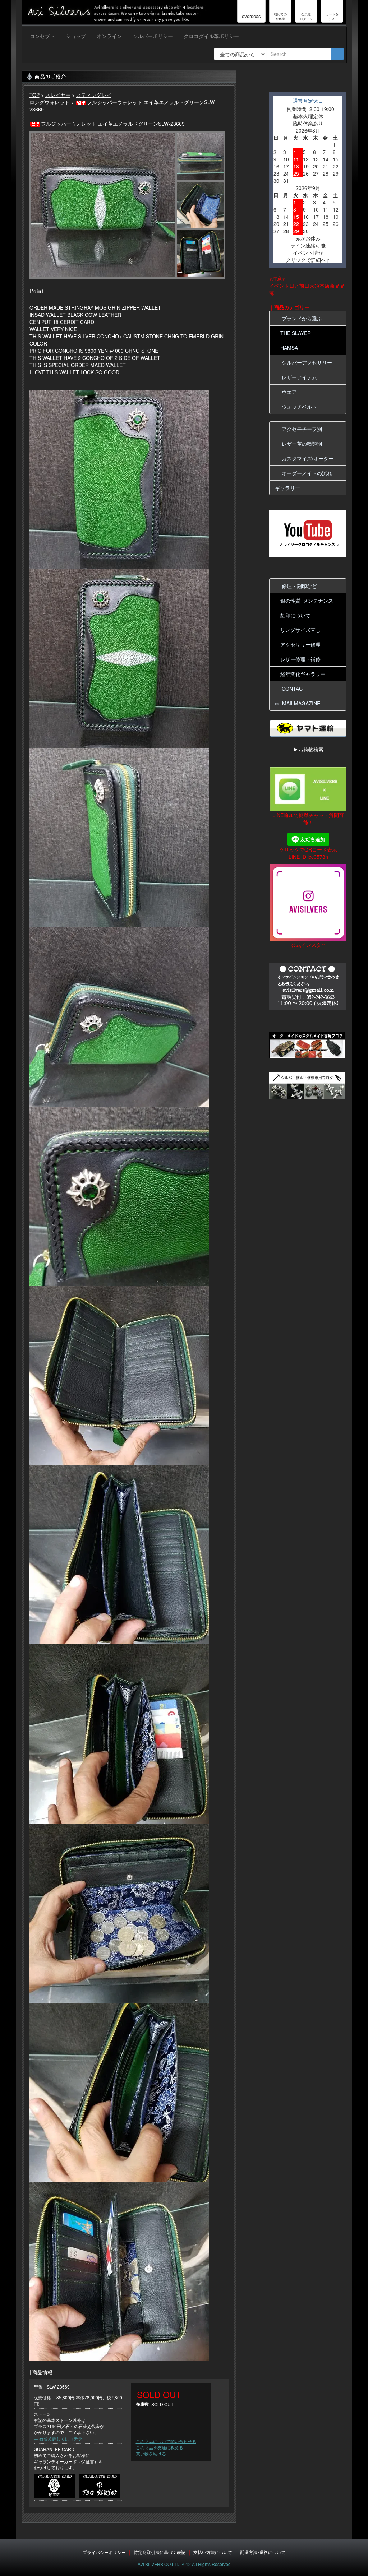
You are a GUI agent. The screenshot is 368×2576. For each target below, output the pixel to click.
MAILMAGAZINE (300, 703)
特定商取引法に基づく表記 (160, 2552)
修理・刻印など (298, 586)
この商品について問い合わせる (166, 2441)
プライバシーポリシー (104, 2552)
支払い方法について (213, 2552)
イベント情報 (308, 252)
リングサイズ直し (300, 630)
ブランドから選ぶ (300, 318)
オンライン (109, 36)
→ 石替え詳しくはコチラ (58, 2438)
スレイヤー (58, 95)
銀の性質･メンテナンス (307, 601)
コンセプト (42, 36)
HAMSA (289, 348)
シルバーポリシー (153, 36)
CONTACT (292, 689)
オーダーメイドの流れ (305, 473)
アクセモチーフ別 (300, 429)
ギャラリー (287, 488)
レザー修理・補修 (300, 659)
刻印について (295, 615)
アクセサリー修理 (300, 644)
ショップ (76, 36)
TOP (34, 95)
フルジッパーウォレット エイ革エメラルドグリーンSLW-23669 (123, 106)
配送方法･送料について (263, 2552)
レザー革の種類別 (300, 444)
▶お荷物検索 (308, 749)
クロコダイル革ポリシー (211, 36)
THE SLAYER (296, 333)
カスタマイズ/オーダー (306, 458)
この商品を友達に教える (160, 2447)
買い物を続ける (151, 2453)
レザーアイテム (298, 377)
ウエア (288, 392)
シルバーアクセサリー (305, 362)
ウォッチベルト (298, 407)
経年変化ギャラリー (303, 674)
